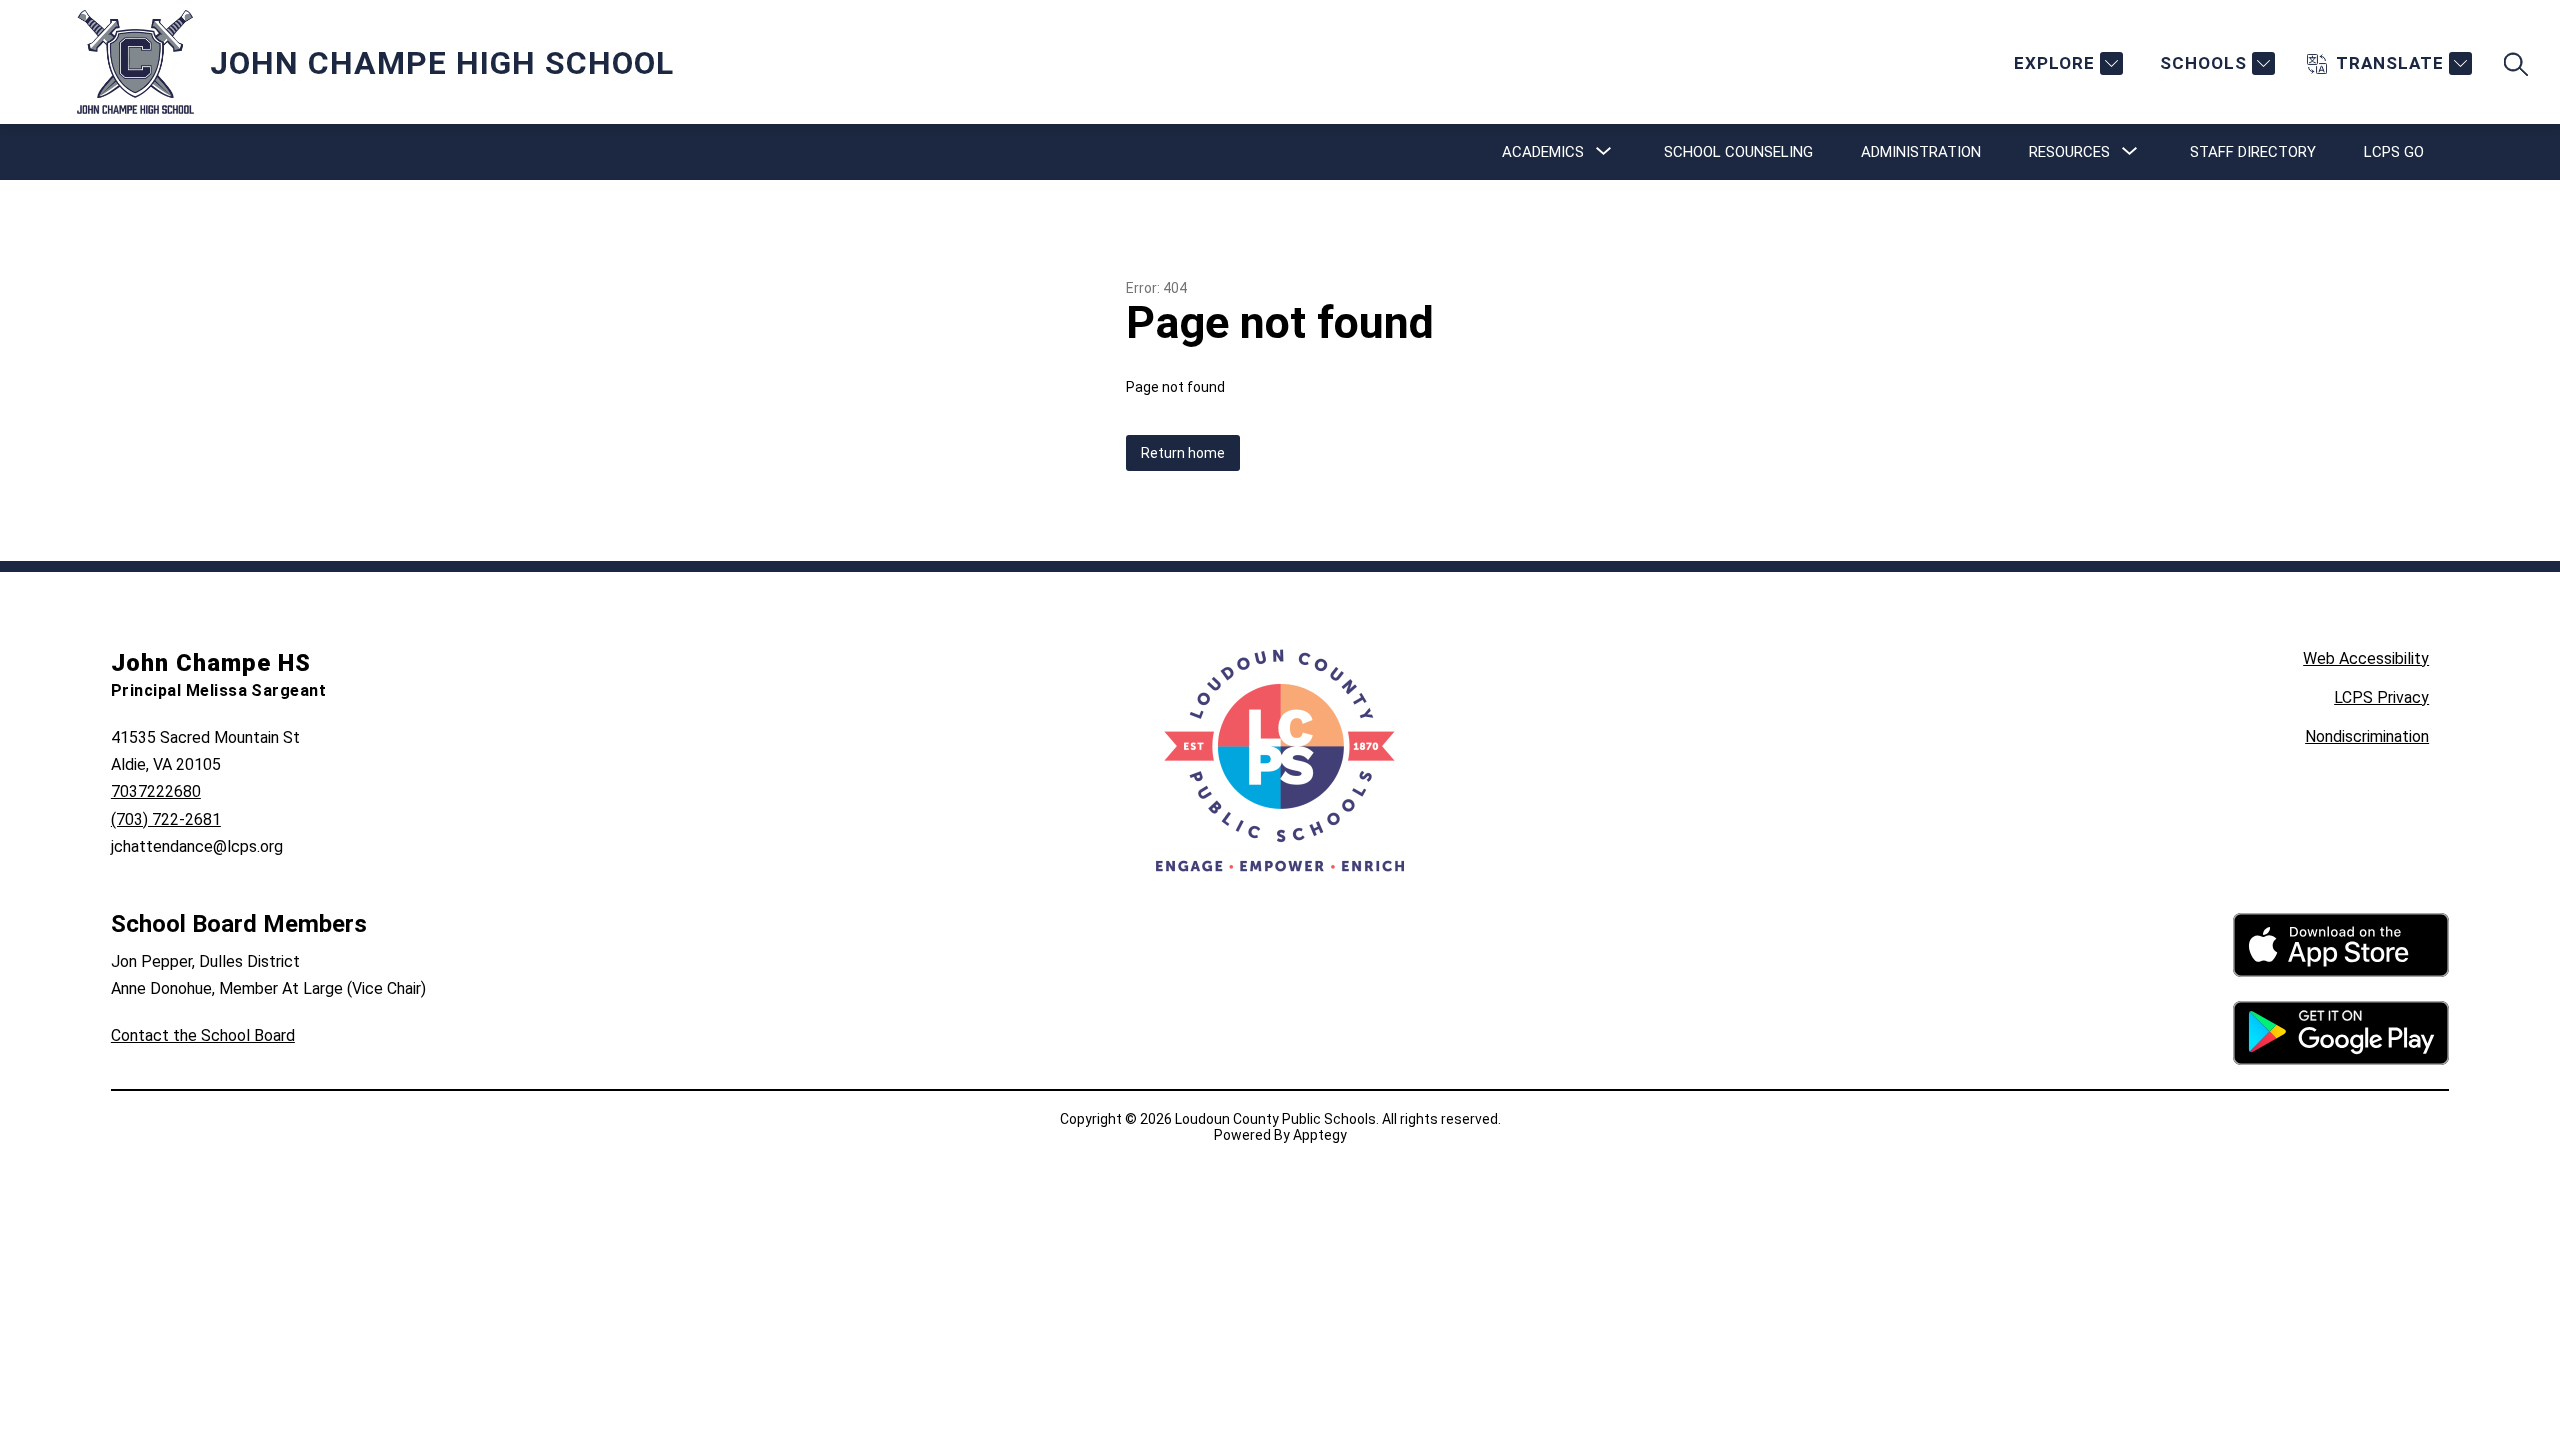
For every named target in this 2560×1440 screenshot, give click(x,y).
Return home (1183, 453)
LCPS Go (2394, 152)
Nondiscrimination (2367, 736)
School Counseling (1738, 152)
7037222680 (156, 791)
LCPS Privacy (2381, 697)
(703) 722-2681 (166, 819)
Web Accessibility (2366, 658)
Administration (1921, 152)
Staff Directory (2253, 152)
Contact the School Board (203, 1035)
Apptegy (1320, 1135)
